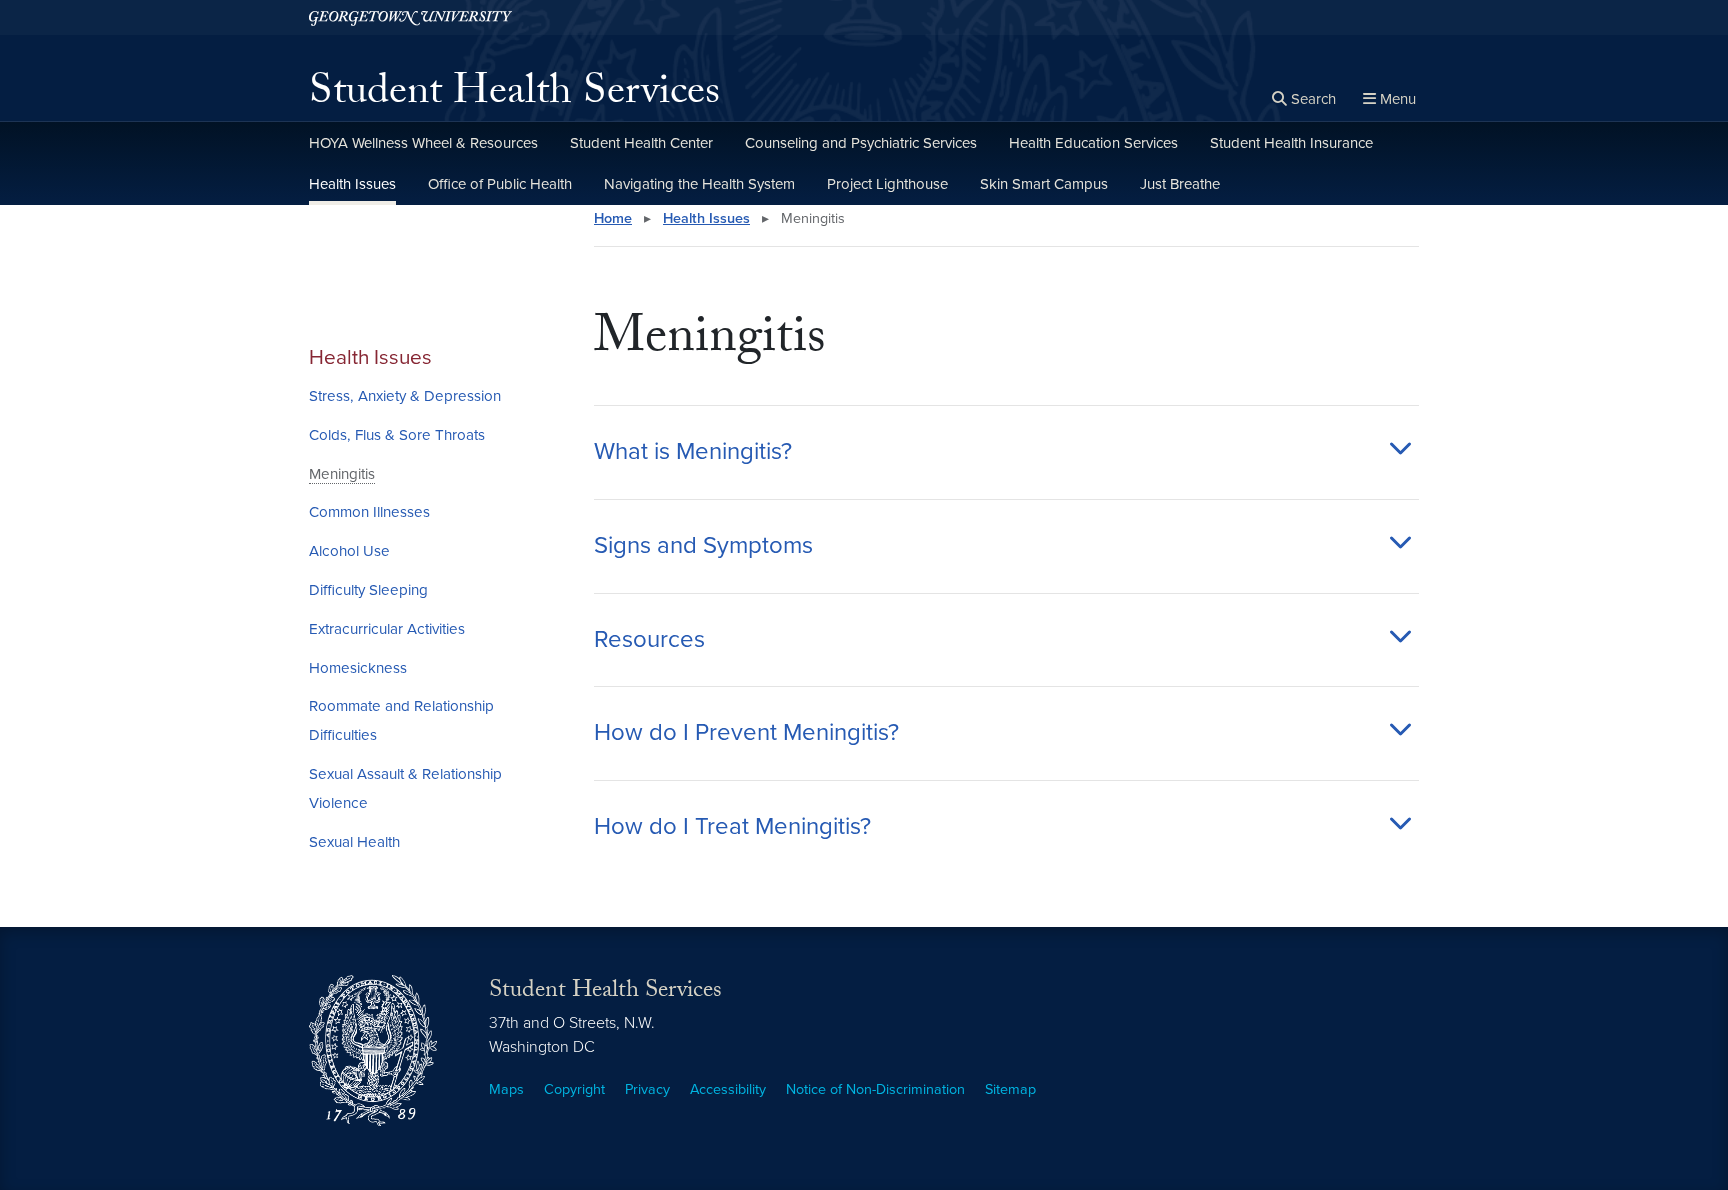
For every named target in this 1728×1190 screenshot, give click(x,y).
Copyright (574, 1089)
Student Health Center (641, 143)
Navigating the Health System (699, 184)
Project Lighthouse (887, 184)
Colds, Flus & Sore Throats (397, 435)
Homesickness (358, 668)
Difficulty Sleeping (368, 590)
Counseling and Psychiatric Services (861, 143)
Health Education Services (1093, 143)
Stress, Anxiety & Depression (405, 396)
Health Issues (352, 184)
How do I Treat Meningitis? (732, 827)
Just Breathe (1180, 184)
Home (613, 218)
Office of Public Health (500, 184)
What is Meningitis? (693, 452)
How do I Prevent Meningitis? (746, 733)
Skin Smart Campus (1044, 184)
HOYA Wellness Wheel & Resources (423, 143)
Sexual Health (354, 842)
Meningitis (342, 474)
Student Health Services (514, 96)
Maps (506, 1089)
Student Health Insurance (1291, 143)
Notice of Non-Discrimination (875, 1089)
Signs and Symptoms (703, 546)
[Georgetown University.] (410, 17)
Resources (649, 640)
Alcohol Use (349, 551)
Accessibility (728, 1089)
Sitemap (1010, 1089)
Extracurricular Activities (387, 629)
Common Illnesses (369, 512)
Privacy (647, 1089)
